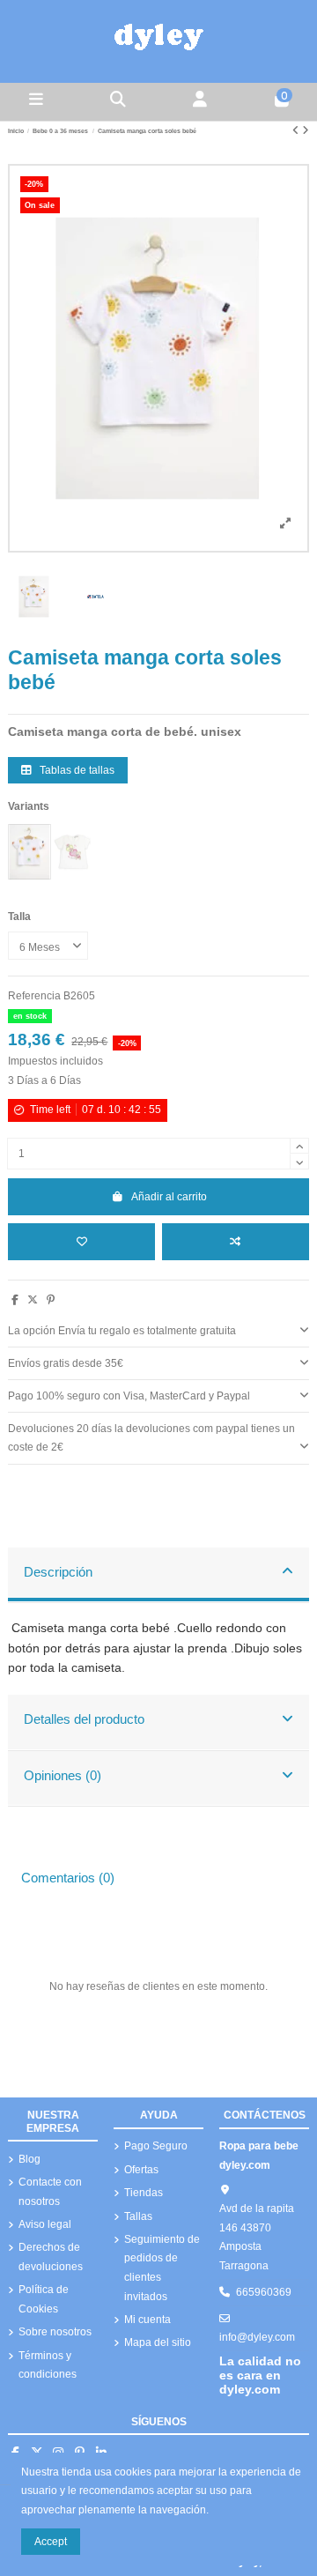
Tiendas (144, 2193)
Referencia (34, 996)
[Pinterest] (51, 1300)
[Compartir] (15, 1300)
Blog (29, 2159)
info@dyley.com (257, 2337)
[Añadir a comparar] (236, 1242)
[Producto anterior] (297, 130)
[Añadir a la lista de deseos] (81, 1242)
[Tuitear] (33, 1300)
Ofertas (141, 2170)
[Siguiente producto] (306, 130)
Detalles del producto (84, 1719)
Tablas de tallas (76, 770)
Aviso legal (45, 2224)
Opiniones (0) (63, 1776)
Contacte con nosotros (50, 2192)
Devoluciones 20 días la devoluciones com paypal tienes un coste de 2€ (151, 1438)
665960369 (264, 2292)
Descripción (58, 1572)
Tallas (138, 2216)
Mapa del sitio (158, 2342)
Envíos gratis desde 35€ (66, 1363)
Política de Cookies (44, 2299)
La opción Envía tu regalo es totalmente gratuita (122, 1331)
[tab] (158, 1332)
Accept (51, 2542)
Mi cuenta (147, 2320)
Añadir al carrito (169, 1197)
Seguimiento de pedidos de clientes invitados (162, 2268)
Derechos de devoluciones (51, 2257)
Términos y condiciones (48, 2365)
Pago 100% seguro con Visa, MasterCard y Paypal (129, 1396)
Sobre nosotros (55, 2332)
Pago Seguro (156, 2146)
